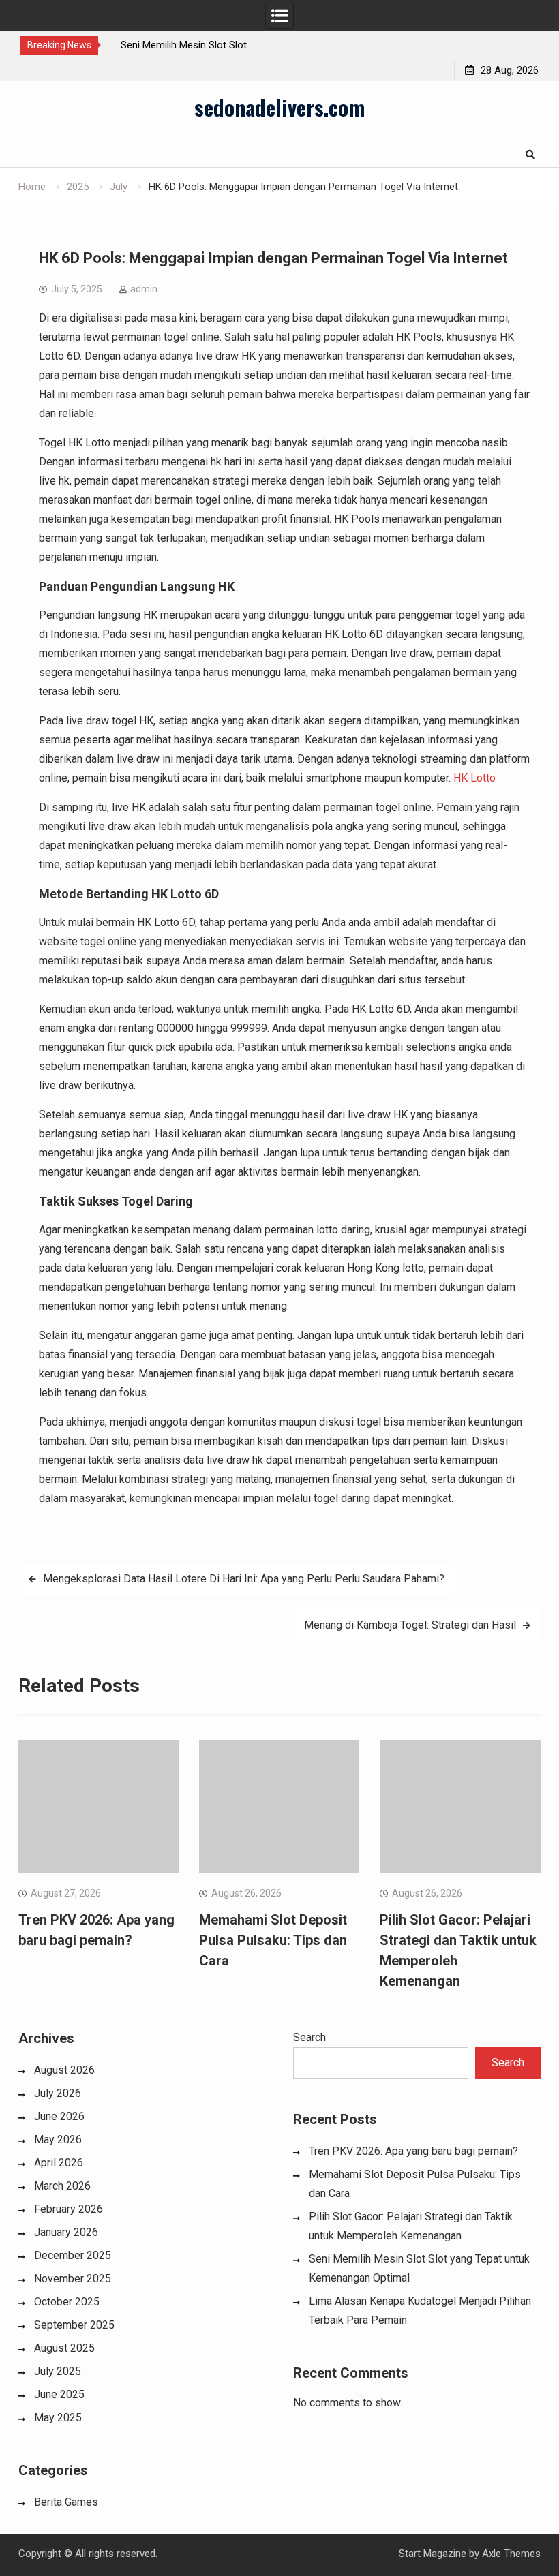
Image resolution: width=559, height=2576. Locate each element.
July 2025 (58, 2371)
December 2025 (73, 2255)
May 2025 (58, 2418)
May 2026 (58, 2140)
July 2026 (58, 2093)
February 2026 (69, 2209)
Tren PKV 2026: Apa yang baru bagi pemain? (413, 2151)
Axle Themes (511, 2554)
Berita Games (66, 2502)
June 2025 (59, 2394)
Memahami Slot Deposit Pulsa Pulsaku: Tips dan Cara (273, 1940)
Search (309, 2037)
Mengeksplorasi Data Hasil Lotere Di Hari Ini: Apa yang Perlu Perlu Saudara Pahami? (244, 1579)
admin (144, 289)
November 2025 (73, 2279)
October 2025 (67, 2302)
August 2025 (64, 2348)
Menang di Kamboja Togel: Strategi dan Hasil (410, 1625)
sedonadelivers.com (279, 107)
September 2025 (74, 2325)
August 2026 (64, 2070)
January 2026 (66, 2232)
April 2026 (59, 2163)
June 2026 (59, 2116)
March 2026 (62, 2186)
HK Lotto (474, 778)
